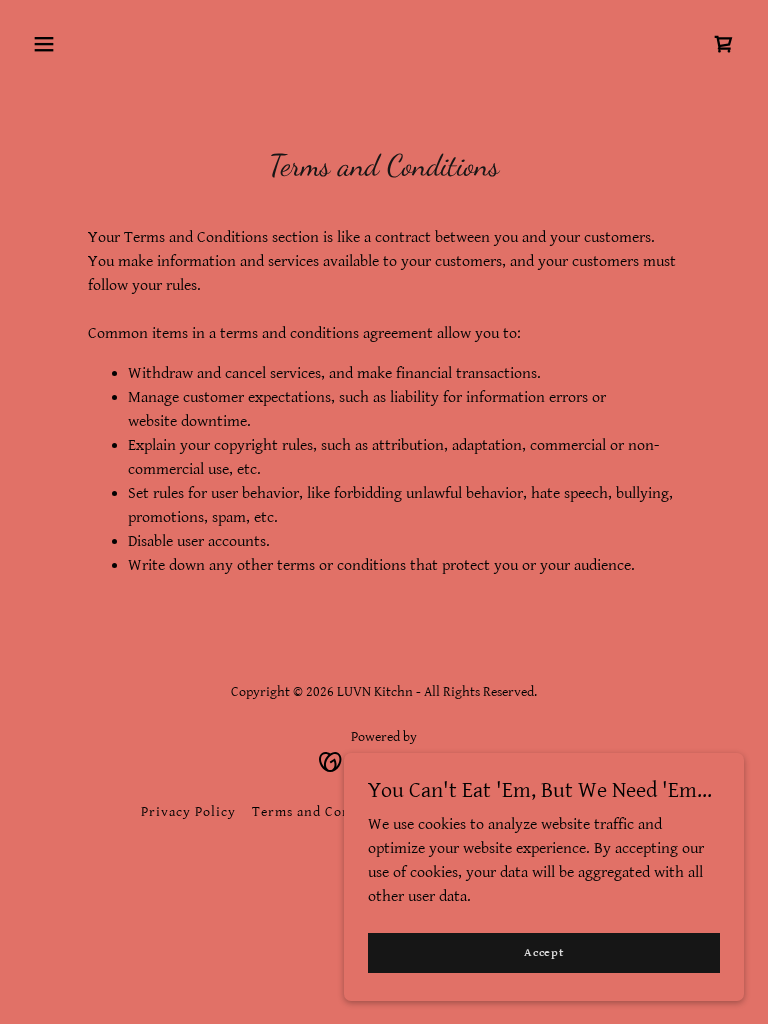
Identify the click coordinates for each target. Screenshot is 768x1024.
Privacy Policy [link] (188, 812)
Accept (544, 952)
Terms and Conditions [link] (325, 812)
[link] (724, 44)
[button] (44, 44)
